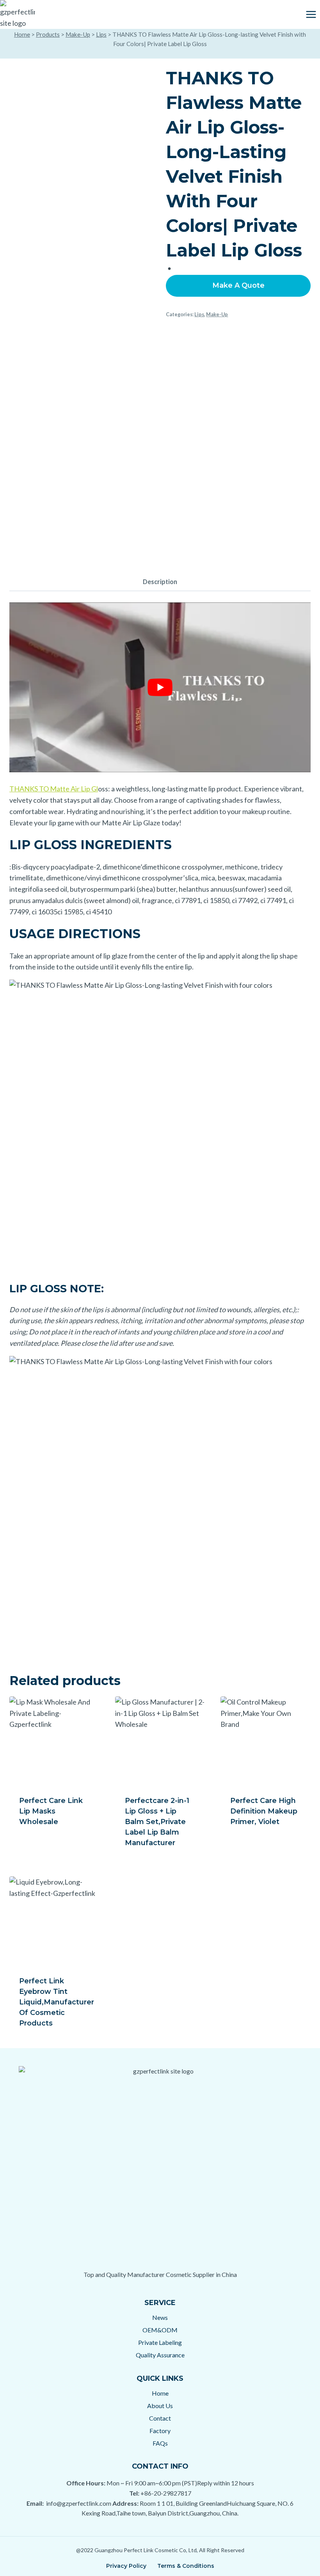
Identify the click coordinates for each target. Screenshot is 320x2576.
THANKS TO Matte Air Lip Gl (54, 789)
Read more (39, 1847)
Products (48, 34)
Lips (101, 34)
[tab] (160, 582)
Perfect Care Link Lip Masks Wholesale (51, 1811)
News (160, 2317)
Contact (160, 2418)
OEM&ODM (160, 2330)
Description (160, 582)
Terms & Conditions (186, 2566)
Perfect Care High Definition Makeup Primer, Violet (264, 1811)
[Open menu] (311, 14)
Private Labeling (160, 2342)
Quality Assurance (160, 2355)
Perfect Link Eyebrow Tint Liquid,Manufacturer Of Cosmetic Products (57, 2002)
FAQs (160, 2443)
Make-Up (78, 34)
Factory (160, 2431)
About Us (160, 2406)
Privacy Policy (126, 2566)
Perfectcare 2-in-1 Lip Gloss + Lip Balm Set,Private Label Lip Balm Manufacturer (157, 1822)
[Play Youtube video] (160, 687)
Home (22, 34)
